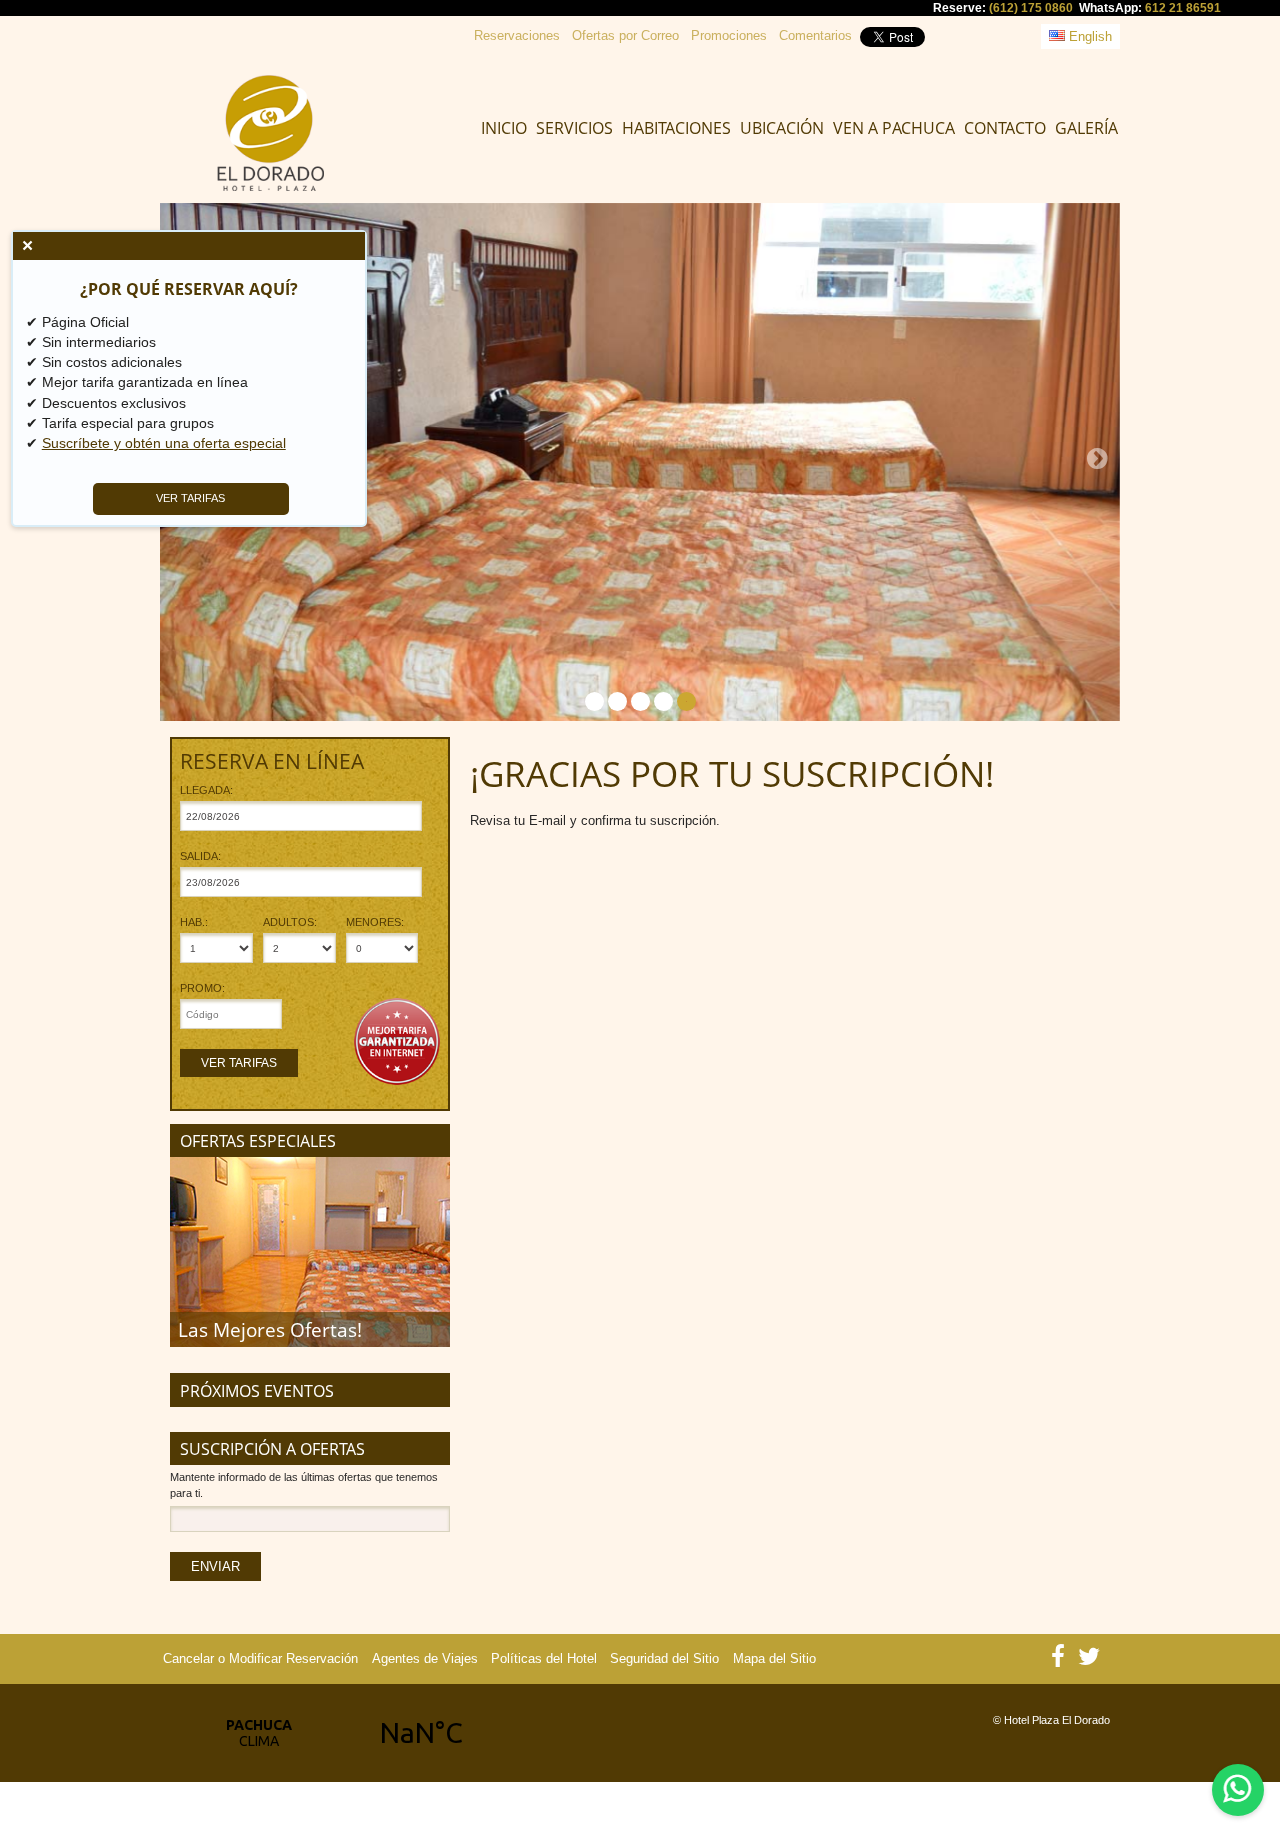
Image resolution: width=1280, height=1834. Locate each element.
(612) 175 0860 (1031, 7)
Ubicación (782, 128)
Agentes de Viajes (425, 1658)
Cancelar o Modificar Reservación (260, 1658)
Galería (1086, 128)
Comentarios (815, 35)
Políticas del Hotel (544, 1658)
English (1088, 36)
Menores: (375, 922)
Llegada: (206, 790)
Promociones (729, 35)
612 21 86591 (1183, 7)
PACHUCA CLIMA (340, 1733)
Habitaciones (676, 128)
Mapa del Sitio (774, 1658)
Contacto (1005, 128)
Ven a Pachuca (894, 128)
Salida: (200, 856)
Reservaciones (517, 35)
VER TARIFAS (191, 498)
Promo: (202, 988)
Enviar (215, 1566)
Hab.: (194, 922)
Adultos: (290, 922)
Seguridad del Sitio (664, 1658)
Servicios (574, 128)
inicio (504, 128)
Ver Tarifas (239, 1063)
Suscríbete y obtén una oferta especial (164, 443)
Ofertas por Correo (625, 35)
